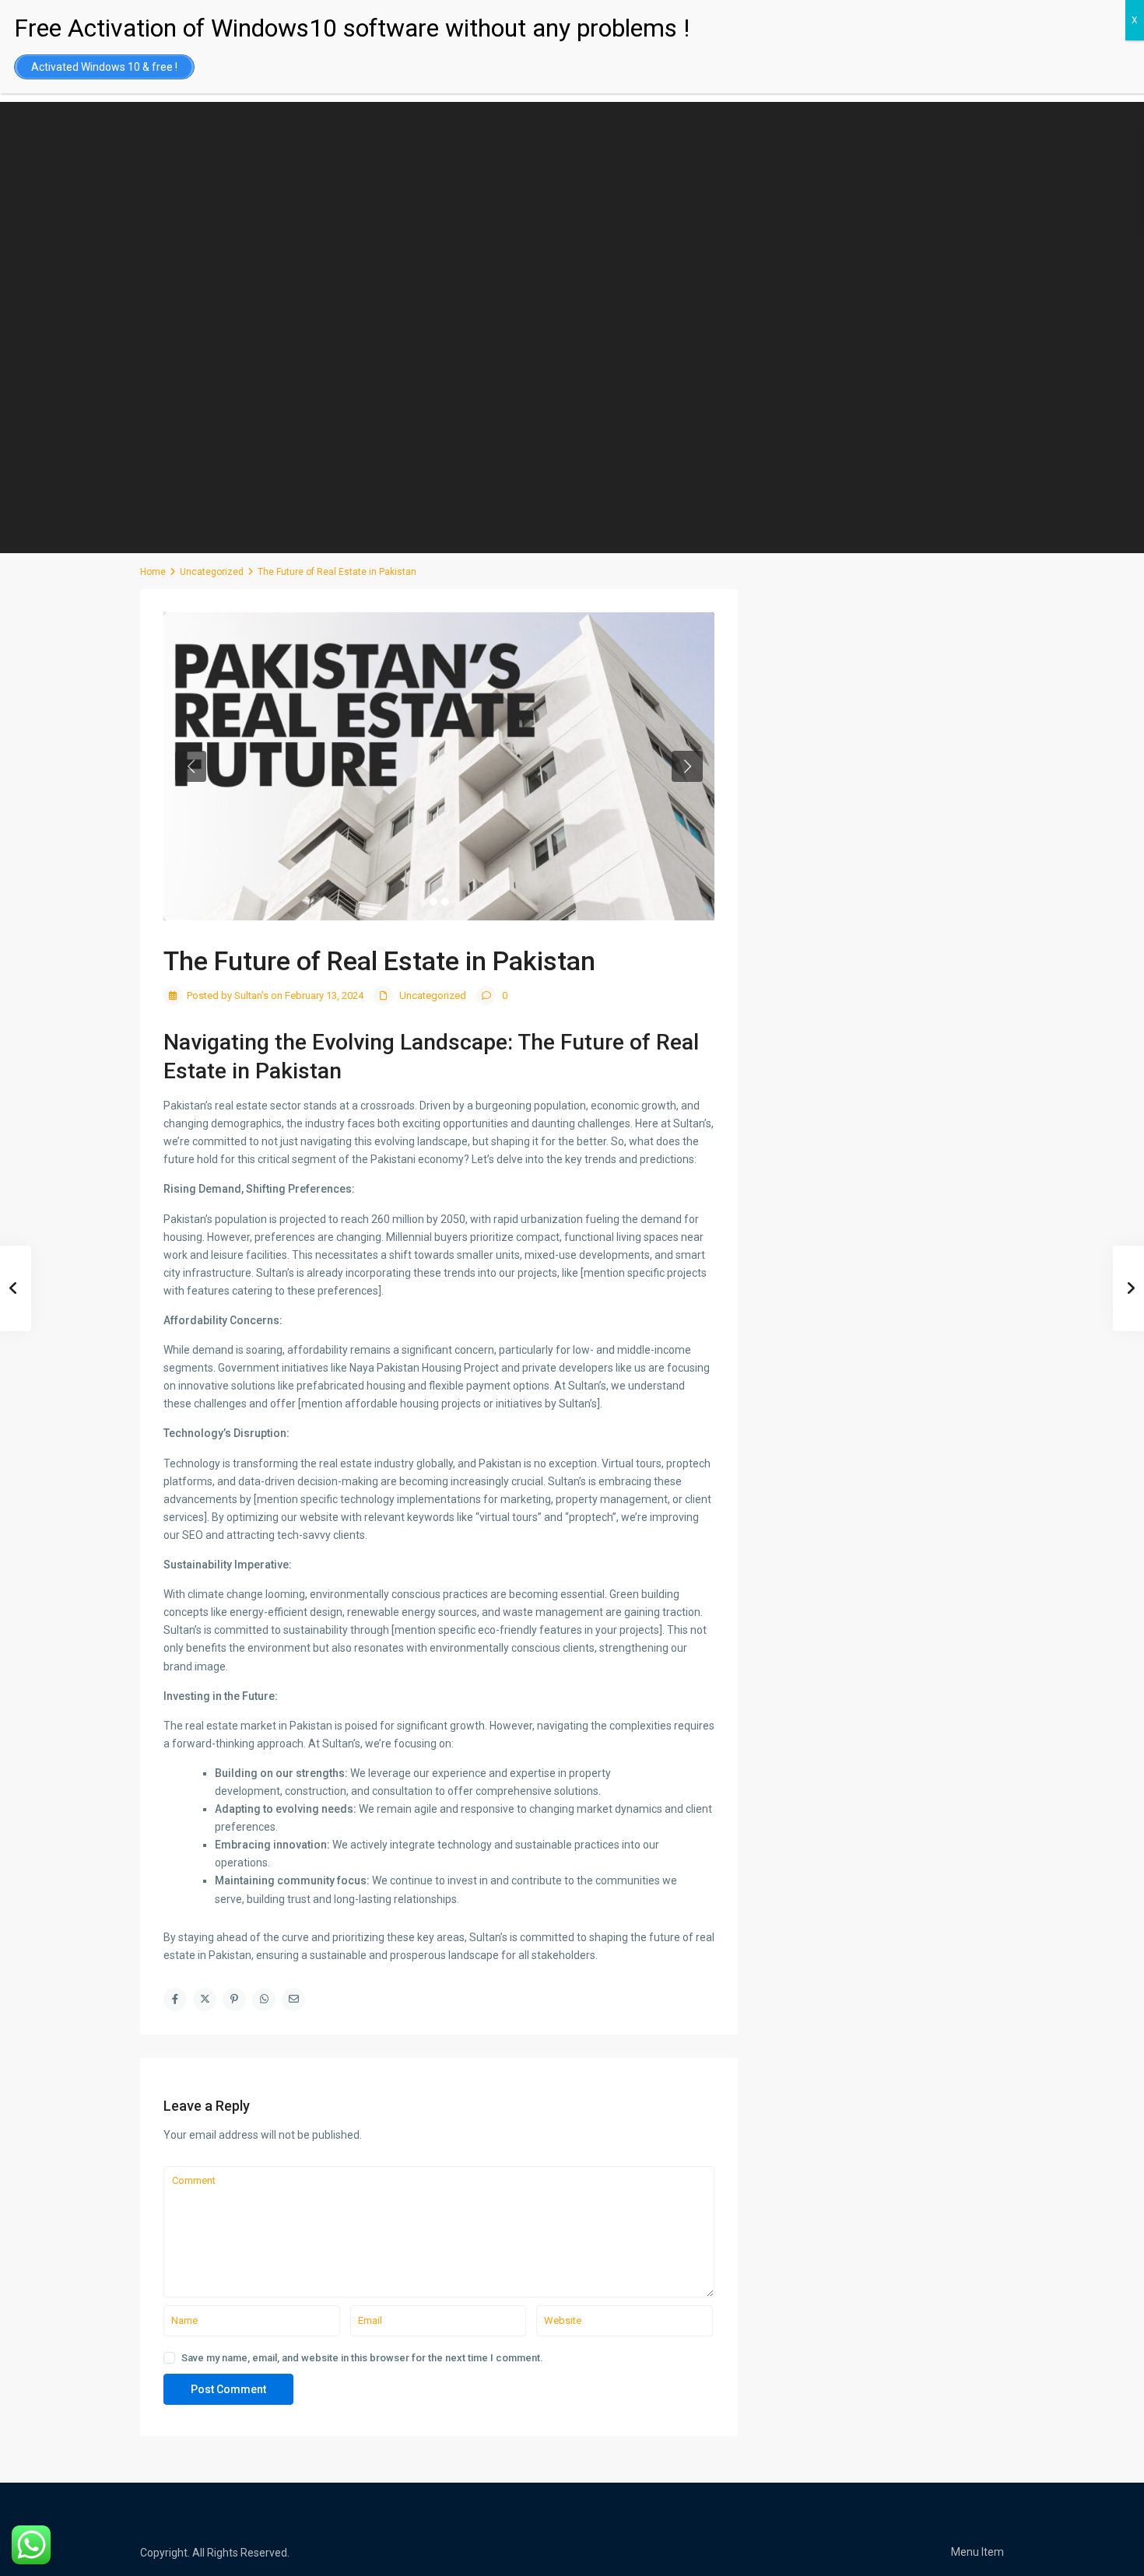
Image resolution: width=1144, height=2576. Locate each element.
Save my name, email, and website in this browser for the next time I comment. (362, 2358)
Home (153, 572)
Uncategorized (212, 572)
